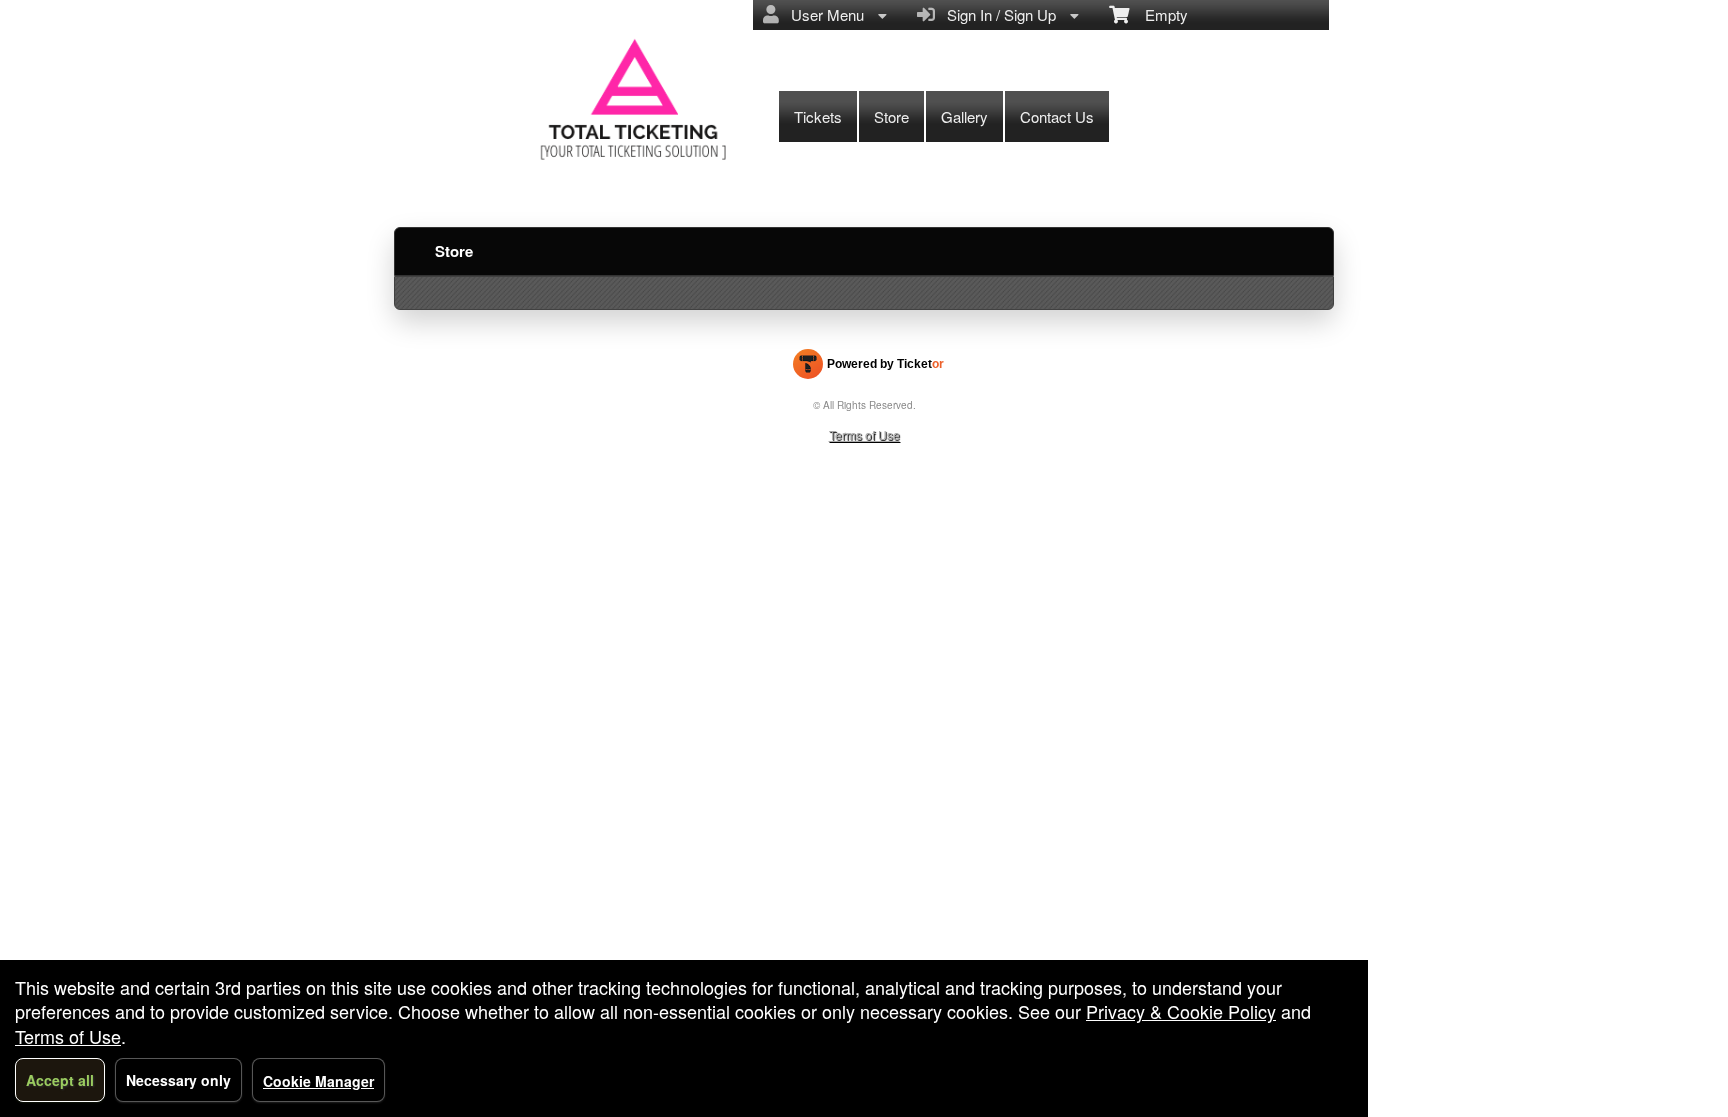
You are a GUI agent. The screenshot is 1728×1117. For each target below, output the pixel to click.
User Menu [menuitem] (823, 14)
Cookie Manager (318, 1081)
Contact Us (1057, 116)
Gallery (964, 116)
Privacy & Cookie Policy (1181, 1011)
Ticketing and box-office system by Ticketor (868, 368)
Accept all (60, 1080)
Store (891, 116)
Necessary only (178, 1080)
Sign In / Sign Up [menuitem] (997, 14)
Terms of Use (864, 434)
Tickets (818, 116)
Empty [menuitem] (1158, 14)
